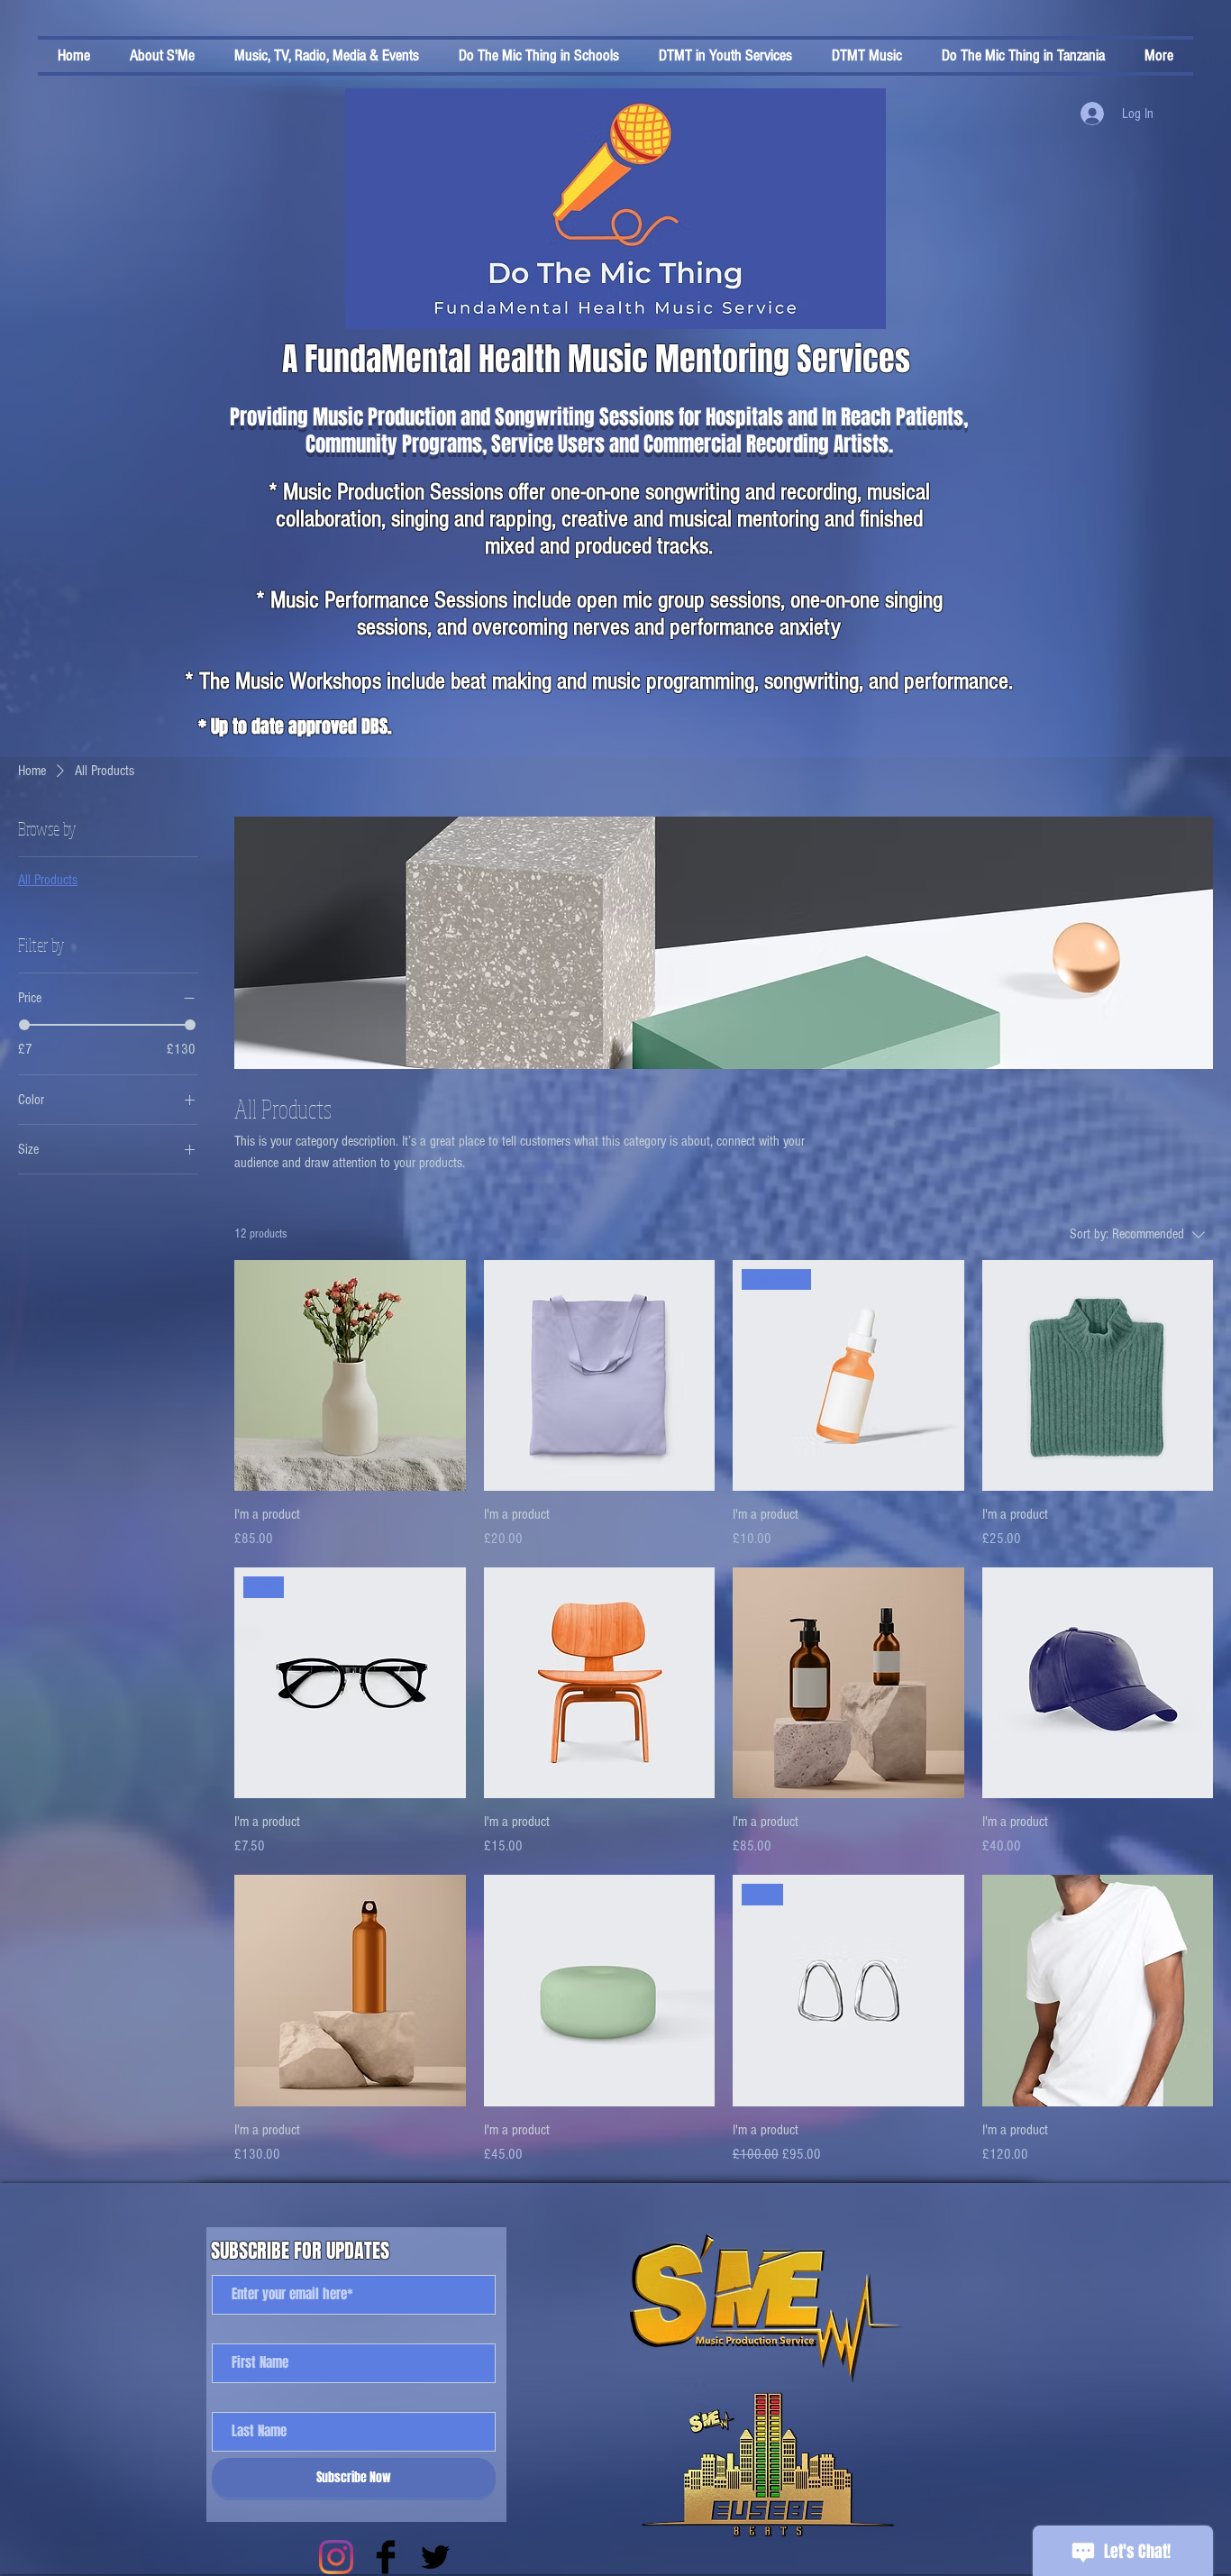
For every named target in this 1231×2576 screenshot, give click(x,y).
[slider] (24, 1025)
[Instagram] (336, 2557)
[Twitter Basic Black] (435, 2557)
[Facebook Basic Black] (386, 2557)
